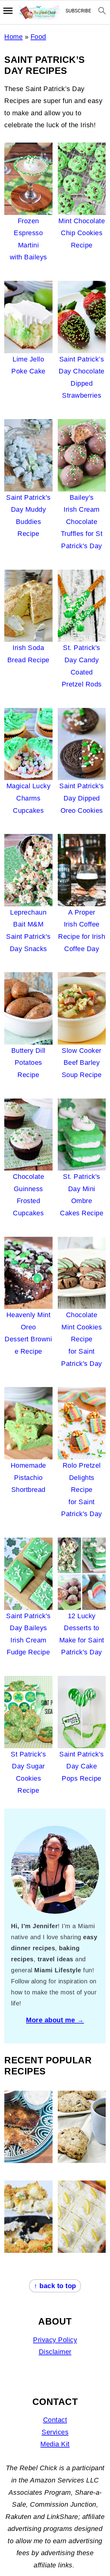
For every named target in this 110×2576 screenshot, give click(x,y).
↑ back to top (55, 2286)
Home (13, 37)
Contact (55, 2420)
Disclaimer (55, 2352)
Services (55, 2432)
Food (38, 37)
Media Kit (55, 2444)
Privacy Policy (55, 2340)
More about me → (55, 2020)
